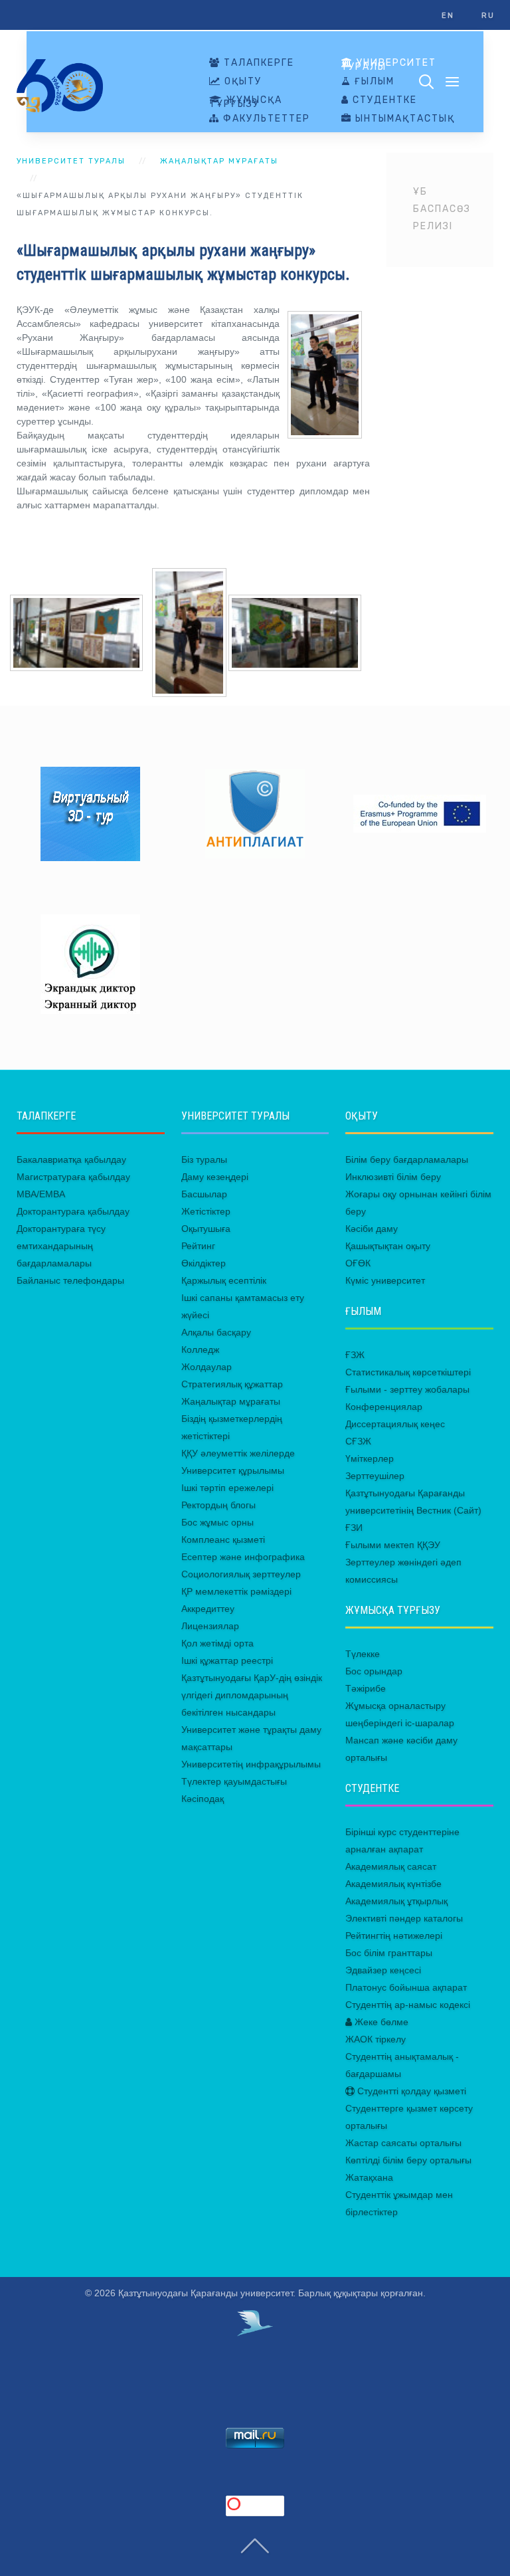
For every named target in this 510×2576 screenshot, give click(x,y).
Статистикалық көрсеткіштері (408, 1372)
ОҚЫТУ (241, 82)
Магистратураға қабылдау (73, 1177)
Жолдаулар (207, 1367)
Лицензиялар (210, 1626)
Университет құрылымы (233, 1470)
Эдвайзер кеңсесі (383, 1970)
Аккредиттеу (208, 1609)
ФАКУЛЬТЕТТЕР (265, 119)
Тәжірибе (366, 1688)
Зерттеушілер (375, 1476)
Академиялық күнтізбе (393, 1884)
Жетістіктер (206, 1211)
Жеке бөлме (380, 2022)
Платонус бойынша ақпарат (406, 1987)
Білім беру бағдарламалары (407, 1159)
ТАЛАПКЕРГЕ (257, 63)
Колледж (200, 1349)
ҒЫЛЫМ (373, 82)
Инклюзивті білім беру (393, 1177)
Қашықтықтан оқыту (388, 1246)
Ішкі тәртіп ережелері (227, 1488)
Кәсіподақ (203, 1799)
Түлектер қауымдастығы (234, 1781)
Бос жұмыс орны (217, 1522)
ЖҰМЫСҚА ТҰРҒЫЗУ (246, 102)
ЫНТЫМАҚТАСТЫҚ (403, 119)
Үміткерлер (370, 1458)
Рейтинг (198, 1246)
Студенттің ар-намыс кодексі (408, 2005)
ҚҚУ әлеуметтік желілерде (238, 1453)
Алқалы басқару (216, 1332)
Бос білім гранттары (389, 1953)
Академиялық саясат (391, 1866)
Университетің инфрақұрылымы (251, 1764)
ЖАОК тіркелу (376, 2039)
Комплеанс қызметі (223, 1539)
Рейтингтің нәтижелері (394, 1935)
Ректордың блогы (218, 1505)
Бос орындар (374, 1671)
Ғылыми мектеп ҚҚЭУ (393, 1545)
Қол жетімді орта (217, 1643)
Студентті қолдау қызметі (410, 2091)
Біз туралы (204, 1159)
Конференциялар (384, 1407)
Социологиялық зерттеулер (241, 1574)
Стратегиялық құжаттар (232, 1384)
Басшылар (204, 1194)
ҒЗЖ (355, 1355)
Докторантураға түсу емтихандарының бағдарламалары (61, 1246)
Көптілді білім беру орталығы (408, 2160)
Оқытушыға (206, 1229)
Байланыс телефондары (70, 1280)
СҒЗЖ (358, 1441)
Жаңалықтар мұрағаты (219, 161)
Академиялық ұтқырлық (396, 1901)
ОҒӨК (358, 1263)
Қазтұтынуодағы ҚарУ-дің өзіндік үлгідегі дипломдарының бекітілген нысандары (252, 1695)
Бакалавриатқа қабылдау (71, 1159)
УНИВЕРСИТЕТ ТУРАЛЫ (389, 65)
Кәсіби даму (372, 1229)
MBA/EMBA (41, 1194)
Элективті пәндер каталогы (404, 1918)
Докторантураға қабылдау (73, 1211)
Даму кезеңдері (215, 1177)
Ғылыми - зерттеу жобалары (407, 1389)
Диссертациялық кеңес (395, 1424)
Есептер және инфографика (243, 1557)
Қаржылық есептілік (224, 1280)
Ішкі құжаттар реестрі (227, 1660)
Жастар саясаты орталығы (403, 2143)
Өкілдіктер (204, 1263)
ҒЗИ (354, 1528)
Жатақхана (369, 2177)
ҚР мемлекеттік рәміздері (236, 1591)
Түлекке (363, 1654)
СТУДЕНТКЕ (383, 100)
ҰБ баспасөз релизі (442, 209)
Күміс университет (385, 1280)
